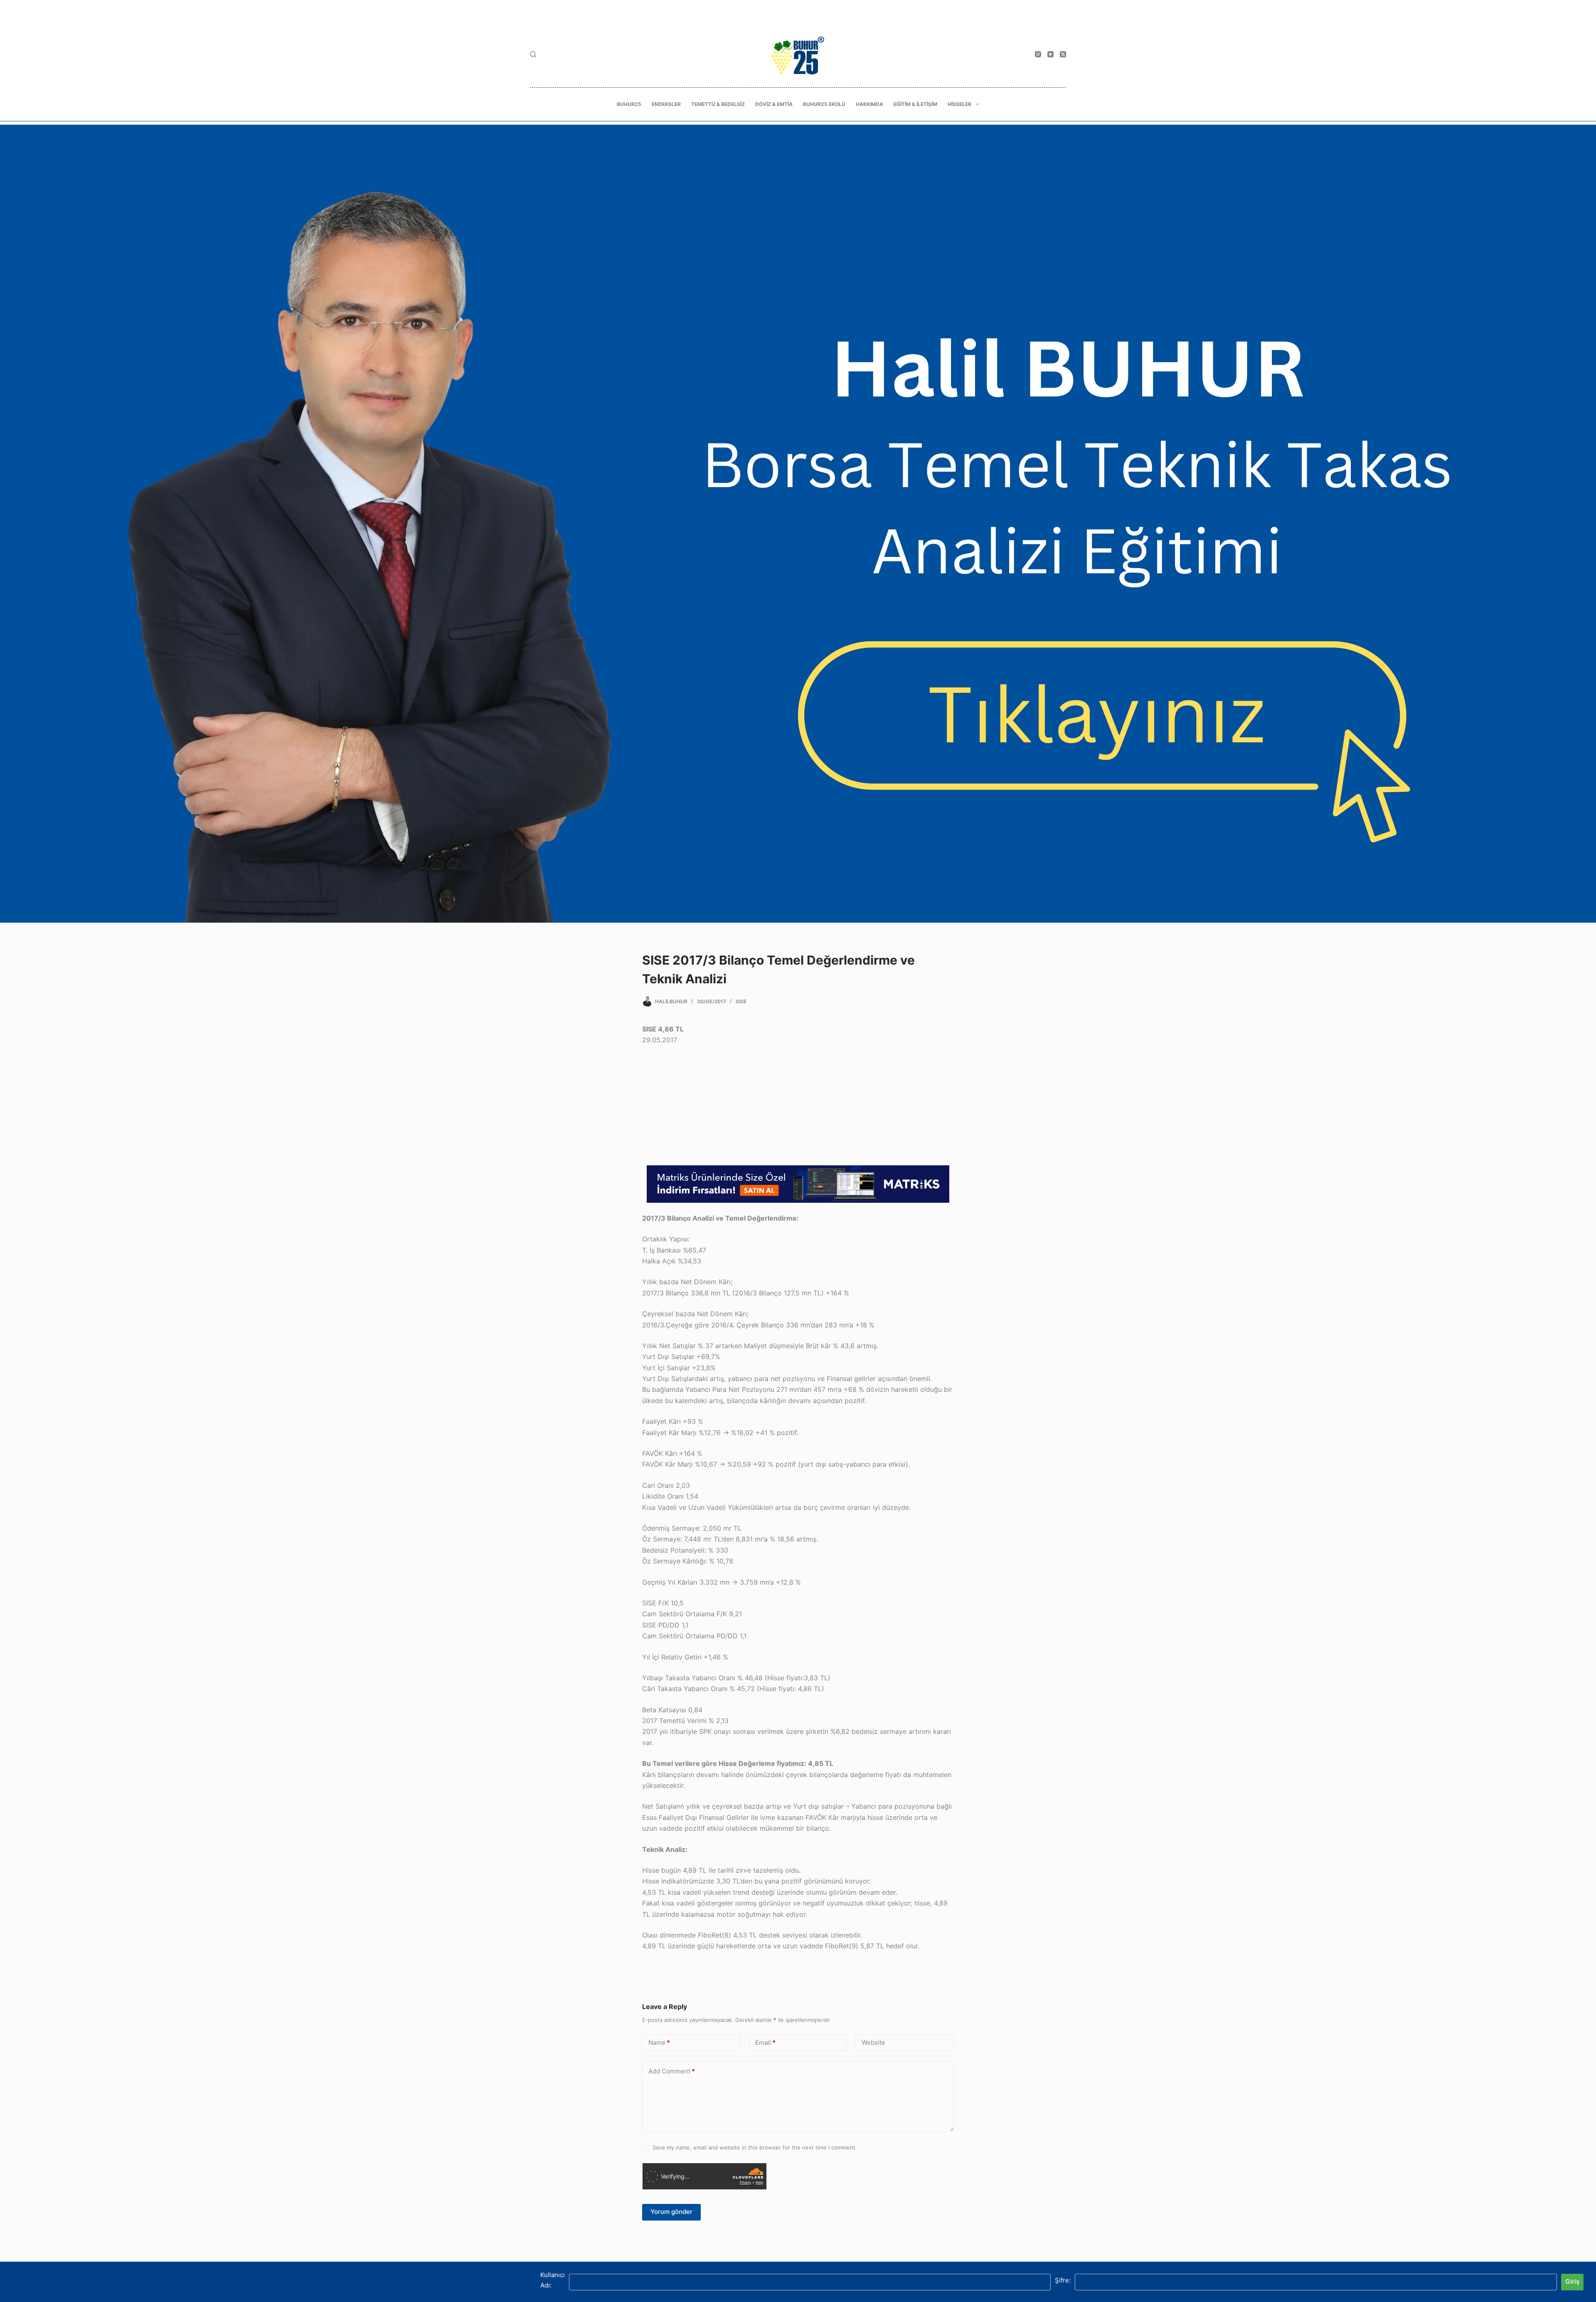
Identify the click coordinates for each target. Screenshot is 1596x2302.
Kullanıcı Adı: (553, 2280)
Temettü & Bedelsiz (718, 104)
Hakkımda (869, 104)
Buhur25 (629, 104)
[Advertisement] (798, 1107)
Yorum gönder (671, 2212)
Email (765, 2042)
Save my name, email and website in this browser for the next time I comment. (755, 2147)
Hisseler (959, 104)
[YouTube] (1050, 54)
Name (659, 2042)
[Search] (533, 54)
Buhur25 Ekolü (824, 104)
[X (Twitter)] (1063, 54)
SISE (741, 1001)
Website (873, 2042)
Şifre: (1063, 2280)
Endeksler (666, 104)
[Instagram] (1038, 54)
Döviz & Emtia (774, 104)
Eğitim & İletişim (915, 104)
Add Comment (672, 2071)
